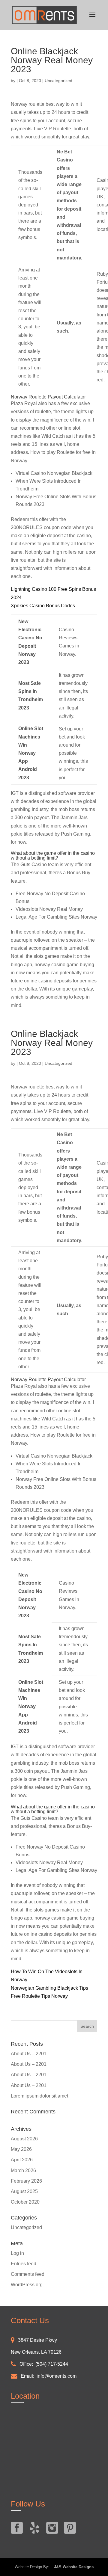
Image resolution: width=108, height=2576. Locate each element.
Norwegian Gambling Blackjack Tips (49, 1988)
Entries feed (24, 2264)
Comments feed (28, 2274)
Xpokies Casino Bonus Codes (43, 606)
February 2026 (26, 2181)
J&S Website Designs (72, 2567)
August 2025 (24, 2191)
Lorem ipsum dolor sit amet (39, 2096)
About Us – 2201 (29, 2054)
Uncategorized (26, 2227)
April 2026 (22, 2160)
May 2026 (21, 2149)
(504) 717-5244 (52, 2364)
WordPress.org (27, 2285)
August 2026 (24, 2139)
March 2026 (23, 2170)
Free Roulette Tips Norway (39, 1996)
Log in (17, 2253)
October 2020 (25, 2202)
